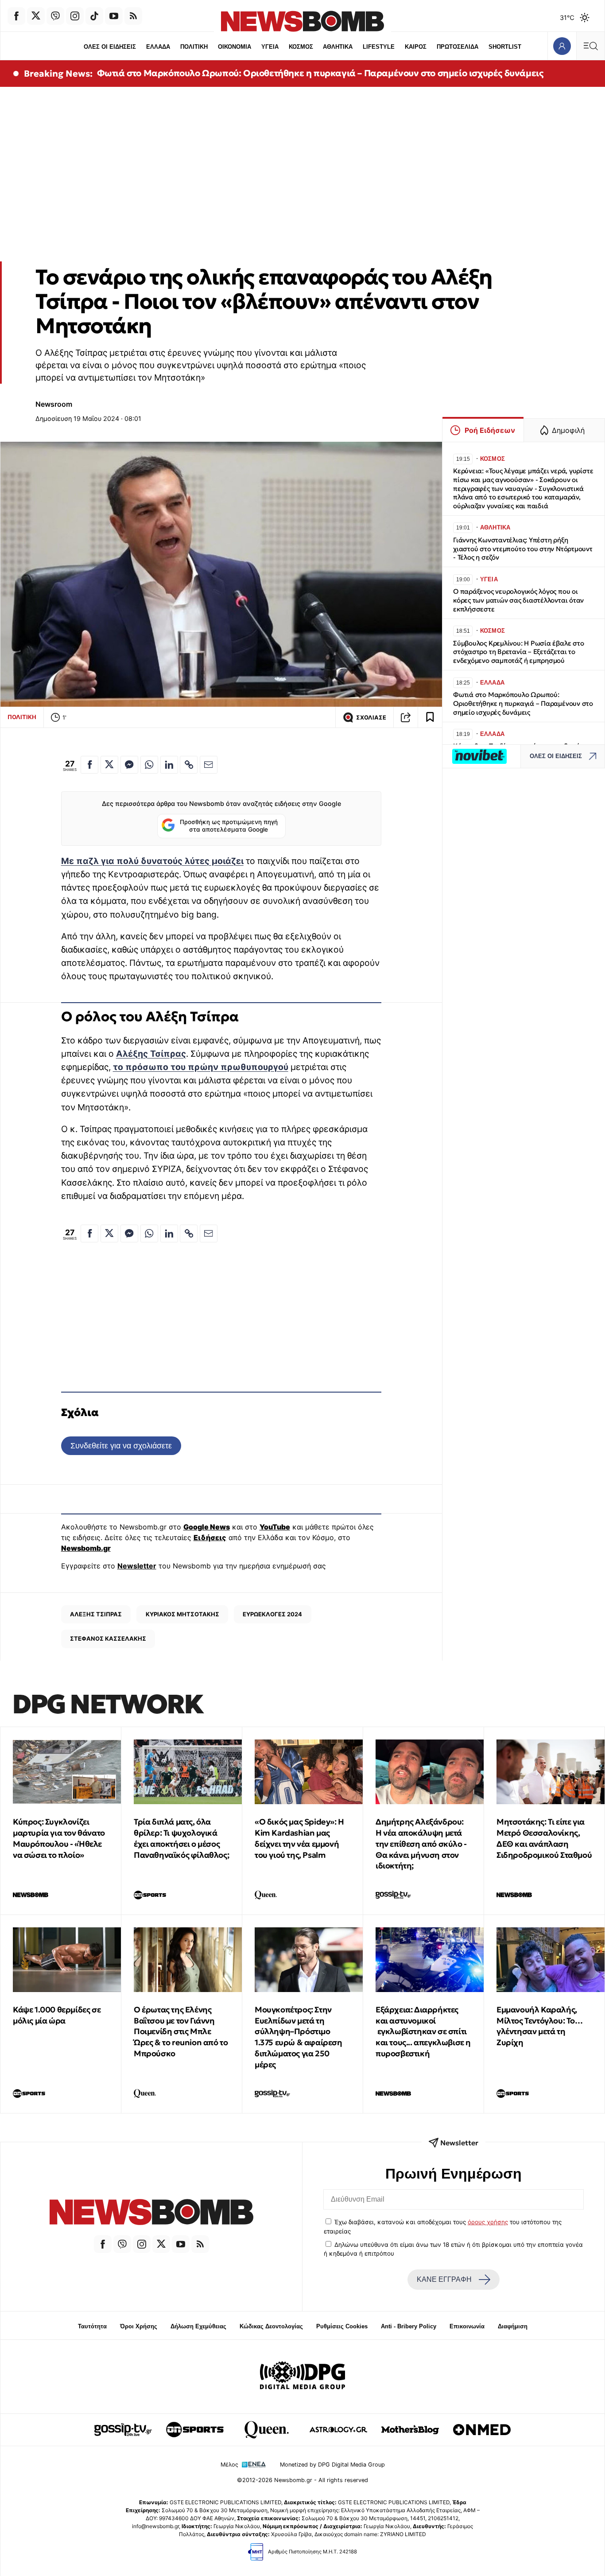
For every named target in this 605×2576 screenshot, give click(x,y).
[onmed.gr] (482, 2430)
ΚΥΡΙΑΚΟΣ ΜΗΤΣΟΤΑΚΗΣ (182, 1614)
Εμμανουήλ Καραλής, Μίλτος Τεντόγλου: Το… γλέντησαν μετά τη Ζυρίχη (540, 2026)
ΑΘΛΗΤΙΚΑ (338, 47)
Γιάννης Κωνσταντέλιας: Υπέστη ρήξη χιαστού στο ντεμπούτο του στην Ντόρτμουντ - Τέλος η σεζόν (523, 549)
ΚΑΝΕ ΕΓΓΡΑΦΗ (444, 2279)
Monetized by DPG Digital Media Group (332, 2465)
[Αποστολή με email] (209, 765)
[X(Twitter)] (36, 16)
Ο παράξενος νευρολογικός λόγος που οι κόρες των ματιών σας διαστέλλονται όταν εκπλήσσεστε (518, 600)
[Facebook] (16, 16)
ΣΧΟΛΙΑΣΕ (371, 718)
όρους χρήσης (488, 2222)
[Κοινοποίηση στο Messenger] (129, 765)
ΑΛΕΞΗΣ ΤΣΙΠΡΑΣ (96, 1614)
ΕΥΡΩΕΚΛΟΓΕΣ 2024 (272, 1614)
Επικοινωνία (467, 2326)
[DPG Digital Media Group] (302, 2377)
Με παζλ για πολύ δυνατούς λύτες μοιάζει (152, 861)
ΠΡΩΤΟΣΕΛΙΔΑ (458, 47)
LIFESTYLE (379, 47)
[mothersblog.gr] (410, 2430)
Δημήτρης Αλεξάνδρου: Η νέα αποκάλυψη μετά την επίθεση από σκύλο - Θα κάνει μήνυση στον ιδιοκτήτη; (421, 1844)
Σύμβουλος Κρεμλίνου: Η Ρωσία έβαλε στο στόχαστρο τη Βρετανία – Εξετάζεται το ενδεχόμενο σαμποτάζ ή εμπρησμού (518, 652)
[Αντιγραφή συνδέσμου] (406, 717)
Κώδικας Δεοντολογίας (271, 2326)
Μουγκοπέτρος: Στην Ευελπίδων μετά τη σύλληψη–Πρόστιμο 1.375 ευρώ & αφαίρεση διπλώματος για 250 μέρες (299, 2037)
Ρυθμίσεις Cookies (342, 2326)
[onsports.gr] (195, 2430)
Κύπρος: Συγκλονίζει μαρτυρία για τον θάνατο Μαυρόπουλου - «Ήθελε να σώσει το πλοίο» (59, 1838)
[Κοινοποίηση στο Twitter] (109, 765)
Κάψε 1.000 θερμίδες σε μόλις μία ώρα (57, 2015)
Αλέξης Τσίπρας (151, 1054)
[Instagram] (75, 16)
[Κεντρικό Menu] (590, 46)
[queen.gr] (267, 2430)
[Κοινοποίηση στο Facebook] (89, 765)
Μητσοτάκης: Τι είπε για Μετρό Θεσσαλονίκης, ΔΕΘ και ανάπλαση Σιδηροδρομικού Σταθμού (544, 1838)
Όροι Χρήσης (139, 2326)
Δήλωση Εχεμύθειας (198, 2326)
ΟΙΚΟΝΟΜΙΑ (235, 47)
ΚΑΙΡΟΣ (416, 47)
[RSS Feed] (133, 16)
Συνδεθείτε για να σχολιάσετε (121, 1446)
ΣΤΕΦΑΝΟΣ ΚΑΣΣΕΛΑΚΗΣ (108, 1638)
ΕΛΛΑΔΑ (158, 47)
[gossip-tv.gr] (123, 2430)
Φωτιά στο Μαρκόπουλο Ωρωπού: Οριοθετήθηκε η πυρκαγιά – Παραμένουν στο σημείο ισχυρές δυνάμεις (320, 73)
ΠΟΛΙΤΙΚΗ (194, 47)
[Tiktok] (94, 16)
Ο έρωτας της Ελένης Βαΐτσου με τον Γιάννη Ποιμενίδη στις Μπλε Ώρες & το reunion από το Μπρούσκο (181, 2031)
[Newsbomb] (151, 2213)
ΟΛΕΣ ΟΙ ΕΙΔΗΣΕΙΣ (110, 47)
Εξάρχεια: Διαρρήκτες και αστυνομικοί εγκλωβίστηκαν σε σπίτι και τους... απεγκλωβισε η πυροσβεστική (423, 2031)
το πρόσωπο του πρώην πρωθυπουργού (201, 1067)
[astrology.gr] (338, 2430)
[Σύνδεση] (562, 46)
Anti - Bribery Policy (409, 2326)
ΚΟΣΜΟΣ (301, 47)
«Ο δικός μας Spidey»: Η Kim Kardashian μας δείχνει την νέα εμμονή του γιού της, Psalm (299, 1838)
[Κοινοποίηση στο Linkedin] (169, 765)
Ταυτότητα (92, 2326)
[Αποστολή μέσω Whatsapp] (149, 765)
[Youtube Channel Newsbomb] (114, 16)
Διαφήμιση (513, 2326)
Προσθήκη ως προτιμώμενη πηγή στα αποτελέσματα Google (229, 826)
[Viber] (55, 16)
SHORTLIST (505, 47)
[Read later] (430, 717)
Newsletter (137, 1566)
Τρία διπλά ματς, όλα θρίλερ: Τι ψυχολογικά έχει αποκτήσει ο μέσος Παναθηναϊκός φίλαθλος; (181, 1838)
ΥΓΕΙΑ (270, 47)
